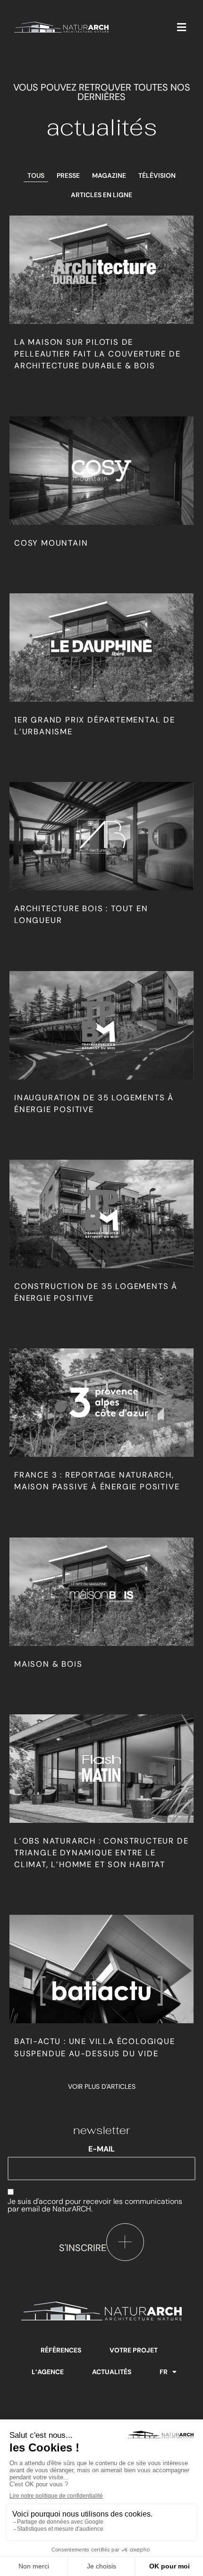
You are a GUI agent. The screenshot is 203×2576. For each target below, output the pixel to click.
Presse (68, 175)
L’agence (48, 2372)
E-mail (101, 2149)
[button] (182, 27)
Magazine (109, 175)
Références (61, 2350)
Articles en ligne (101, 195)
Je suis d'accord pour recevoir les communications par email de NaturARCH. (95, 2205)
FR (164, 2372)
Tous (36, 175)
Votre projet (134, 2350)
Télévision (157, 175)
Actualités (112, 2372)
